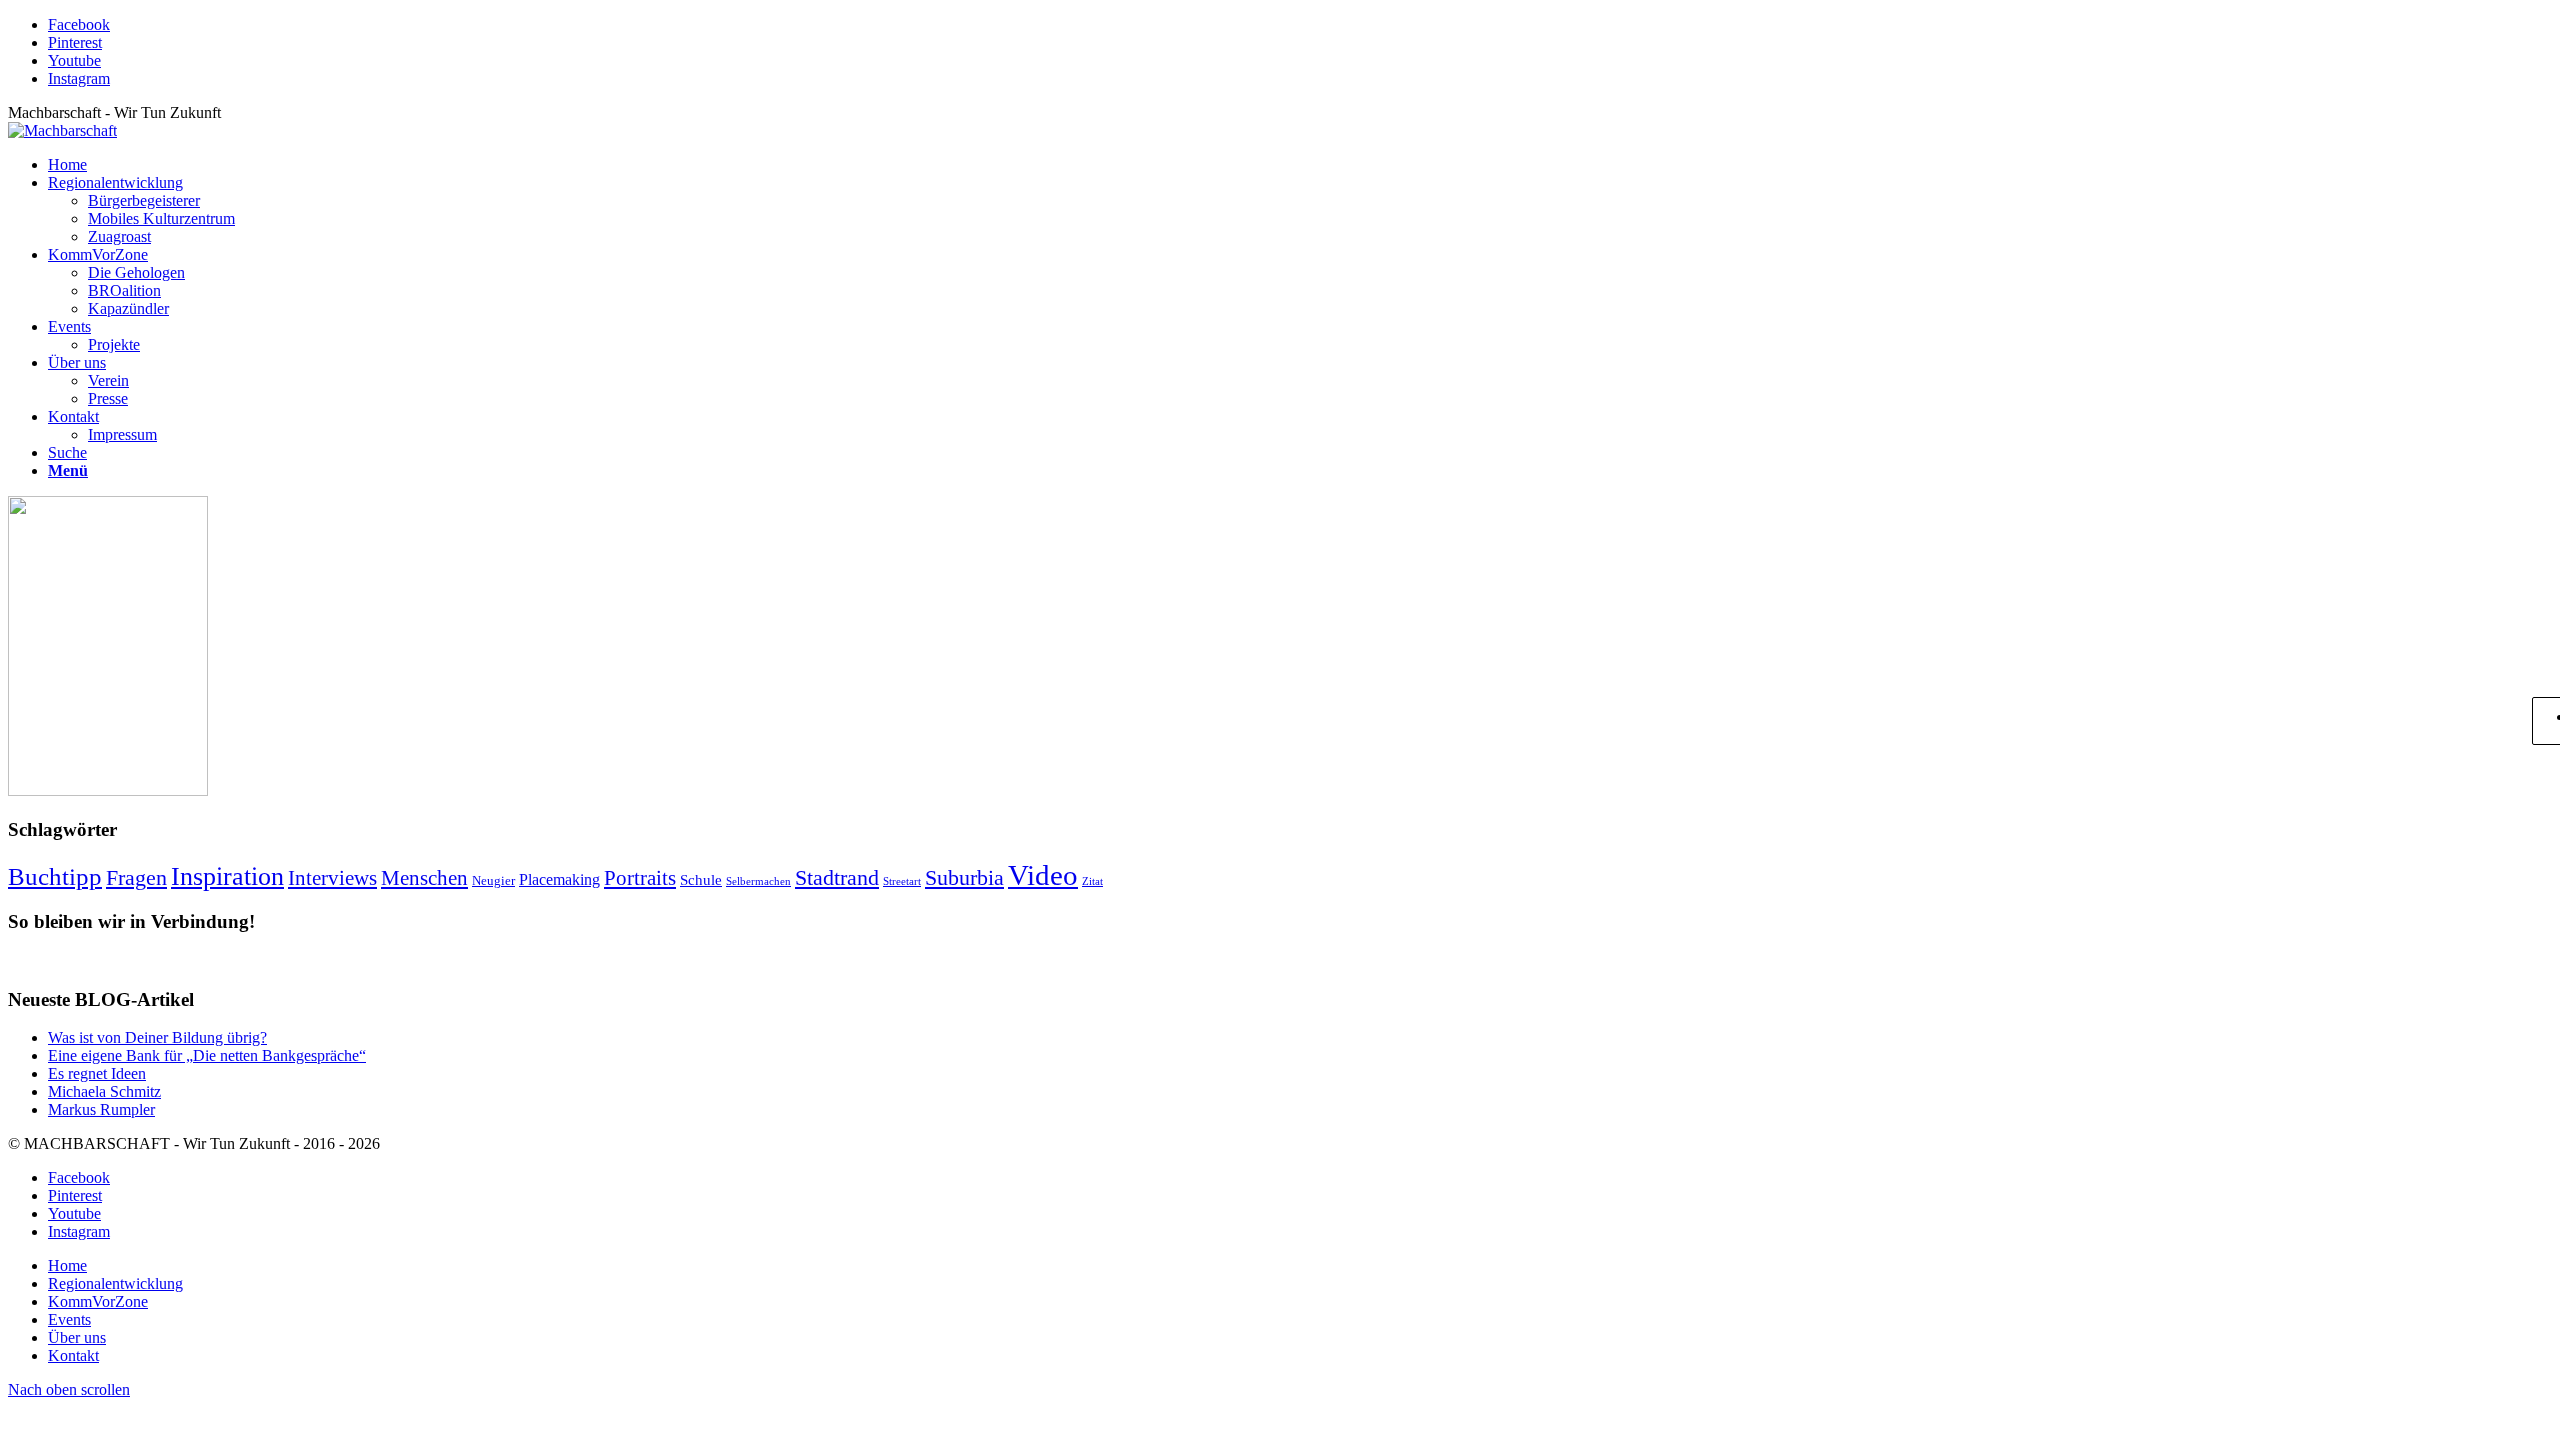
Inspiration (227, 876)
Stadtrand (837, 877)
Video (1043, 875)
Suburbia (964, 877)
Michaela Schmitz (104, 1091)
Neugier (493, 880)
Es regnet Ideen (97, 1073)
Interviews (332, 878)
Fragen (136, 878)
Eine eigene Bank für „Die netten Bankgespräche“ (207, 1055)
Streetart (902, 881)
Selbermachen (758, 881)
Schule (701, 880)
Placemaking (559, 880)
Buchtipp (55, 876)
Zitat (1092, 881)
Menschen (424, 878)
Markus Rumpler (101, 1109)
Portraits (640, 878)
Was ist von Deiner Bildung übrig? (157, 1037)
